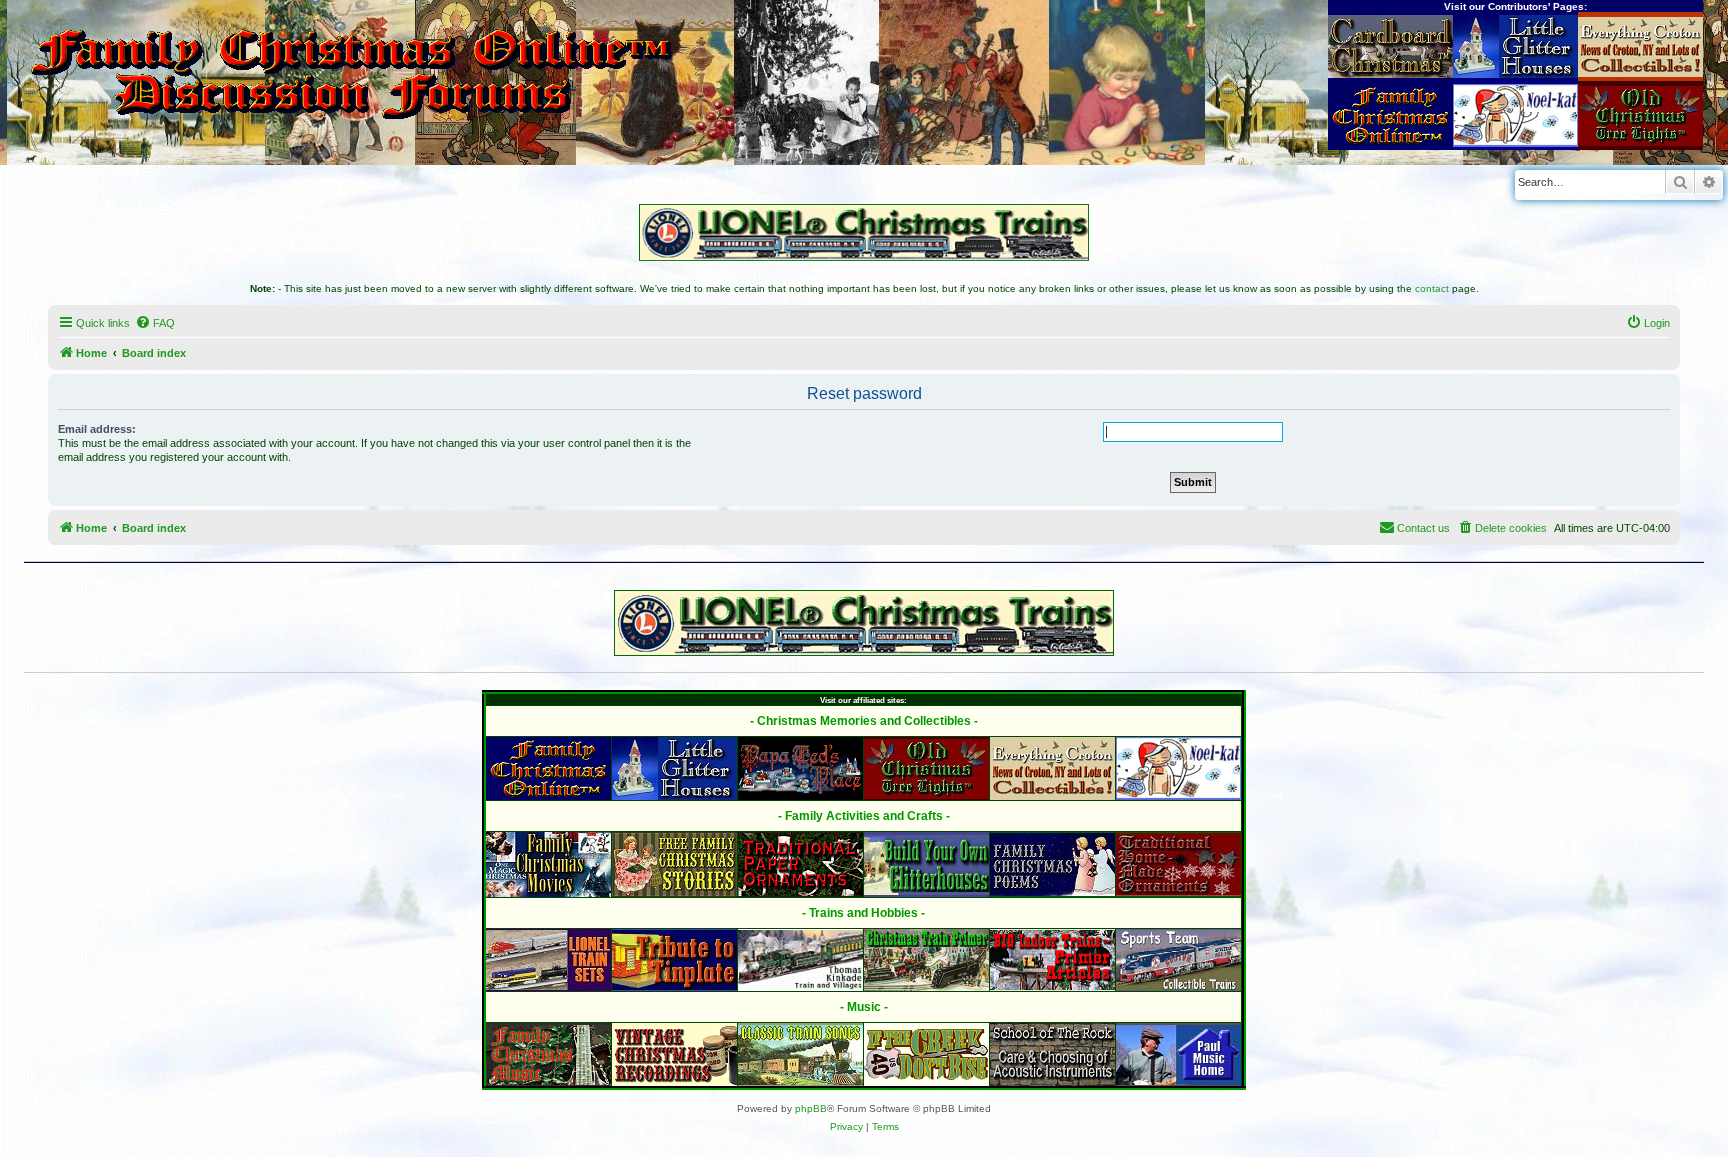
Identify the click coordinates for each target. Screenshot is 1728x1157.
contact (1432, 288)
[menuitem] (155, 323)
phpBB (811, 1108)
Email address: (97, 429)
